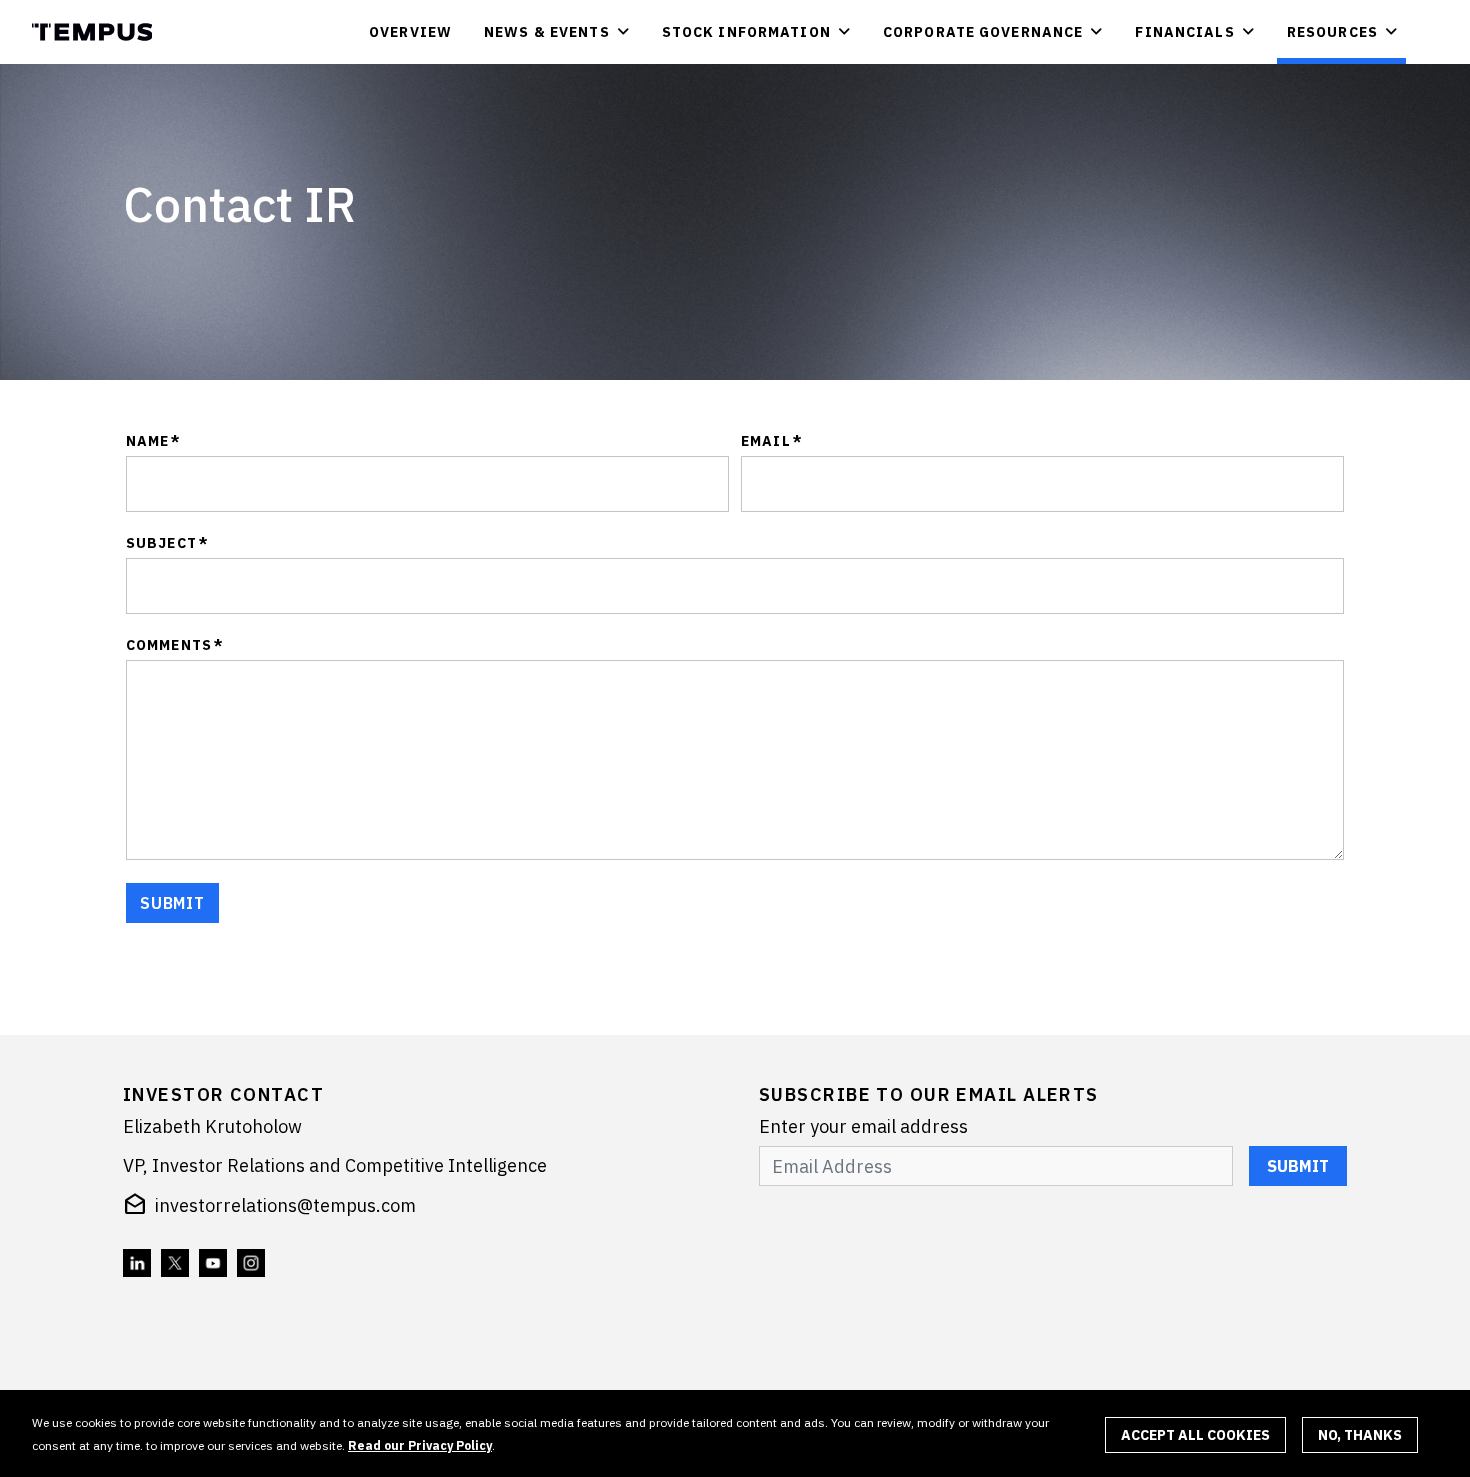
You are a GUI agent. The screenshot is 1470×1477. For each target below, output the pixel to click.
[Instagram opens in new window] (252, 1264)
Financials (1184, 32)
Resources (1332, 32)
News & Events (547, 32)
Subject (167, 543)
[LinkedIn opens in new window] (138, 1264)
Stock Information (746, 32)
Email (772, 441)
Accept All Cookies (1195, 1435)
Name (154, 441)
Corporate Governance (983, 32)
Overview (410, 32)
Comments (175, 645)
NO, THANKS (1360, 1435)
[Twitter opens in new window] (176, 1264)
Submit (1298, 1166)
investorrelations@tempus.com (285, 1205)
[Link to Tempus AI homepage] (96, 32)
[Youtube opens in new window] (214, 1264)
